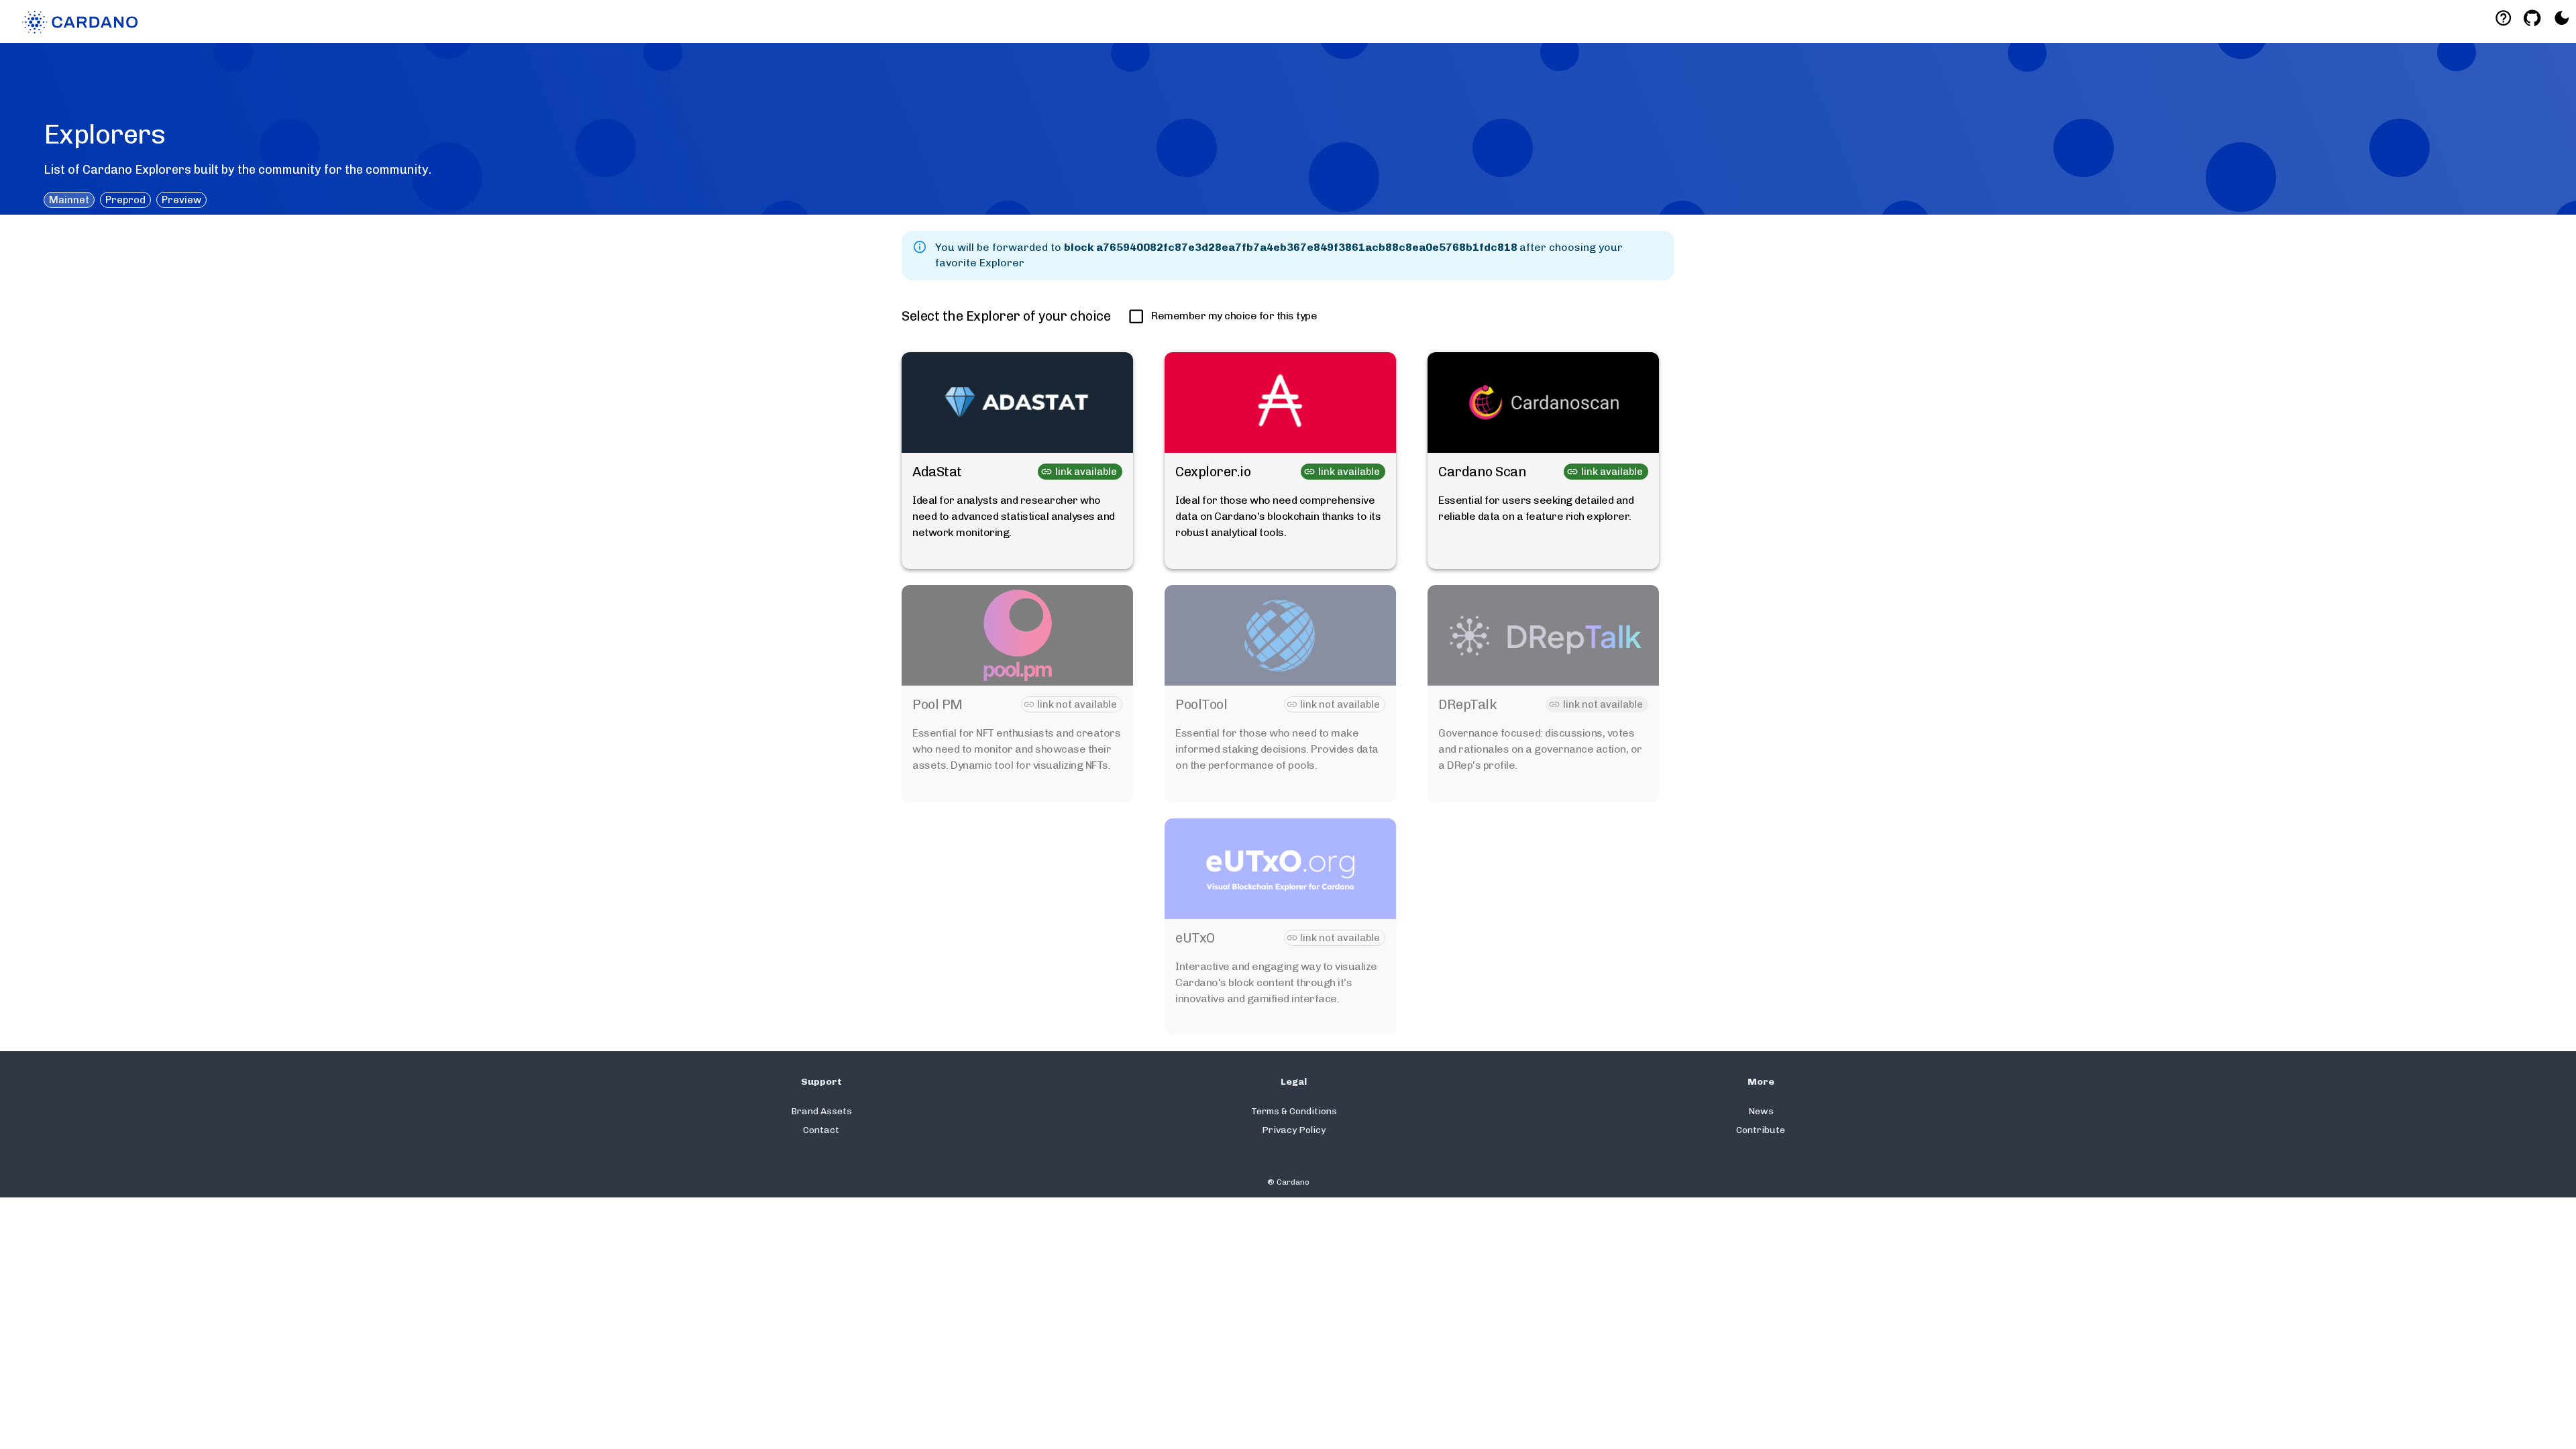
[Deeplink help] (2503, 18)
